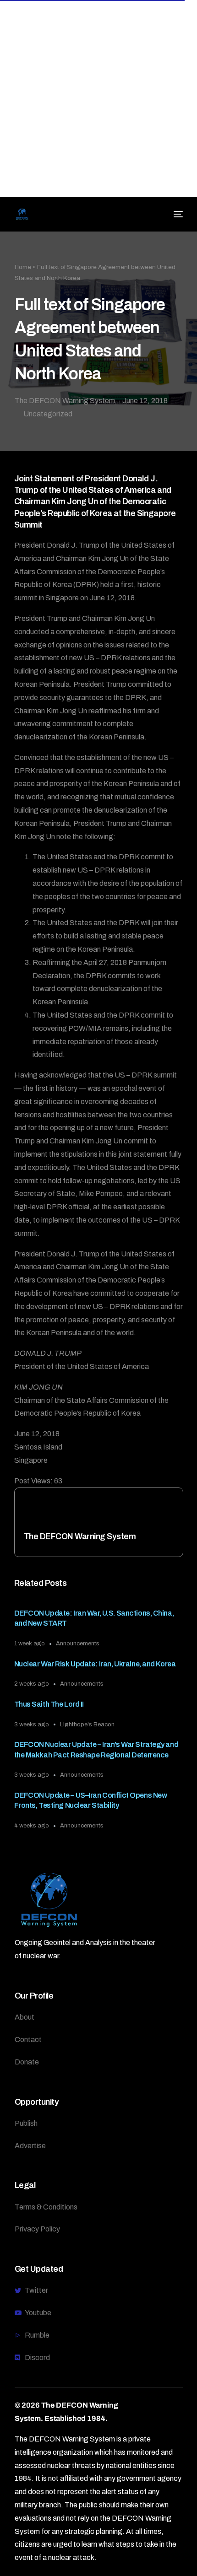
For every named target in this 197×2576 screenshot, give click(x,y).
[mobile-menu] (177, 214)
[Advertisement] (98, 98)
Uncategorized (48, 414)
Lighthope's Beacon (87, 1725)
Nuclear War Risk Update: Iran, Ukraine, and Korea (95, 1664)
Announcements (78, 1644)
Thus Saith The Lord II (49, 1704)
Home (23, 267)
